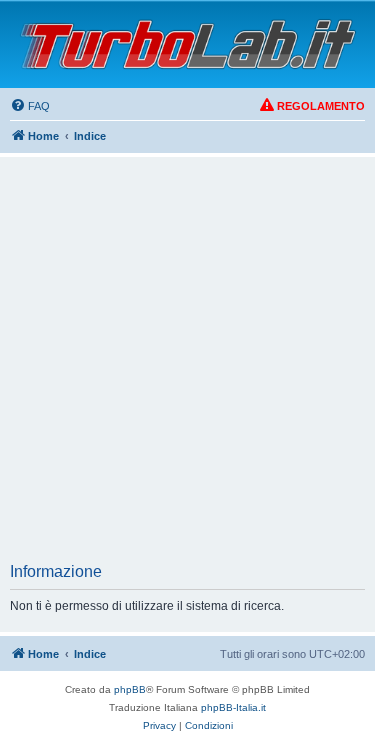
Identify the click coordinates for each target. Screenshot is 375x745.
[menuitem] (30, 106)
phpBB (130, 689)
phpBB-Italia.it (233, 707)
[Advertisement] (187, 365)
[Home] (188, 44)
